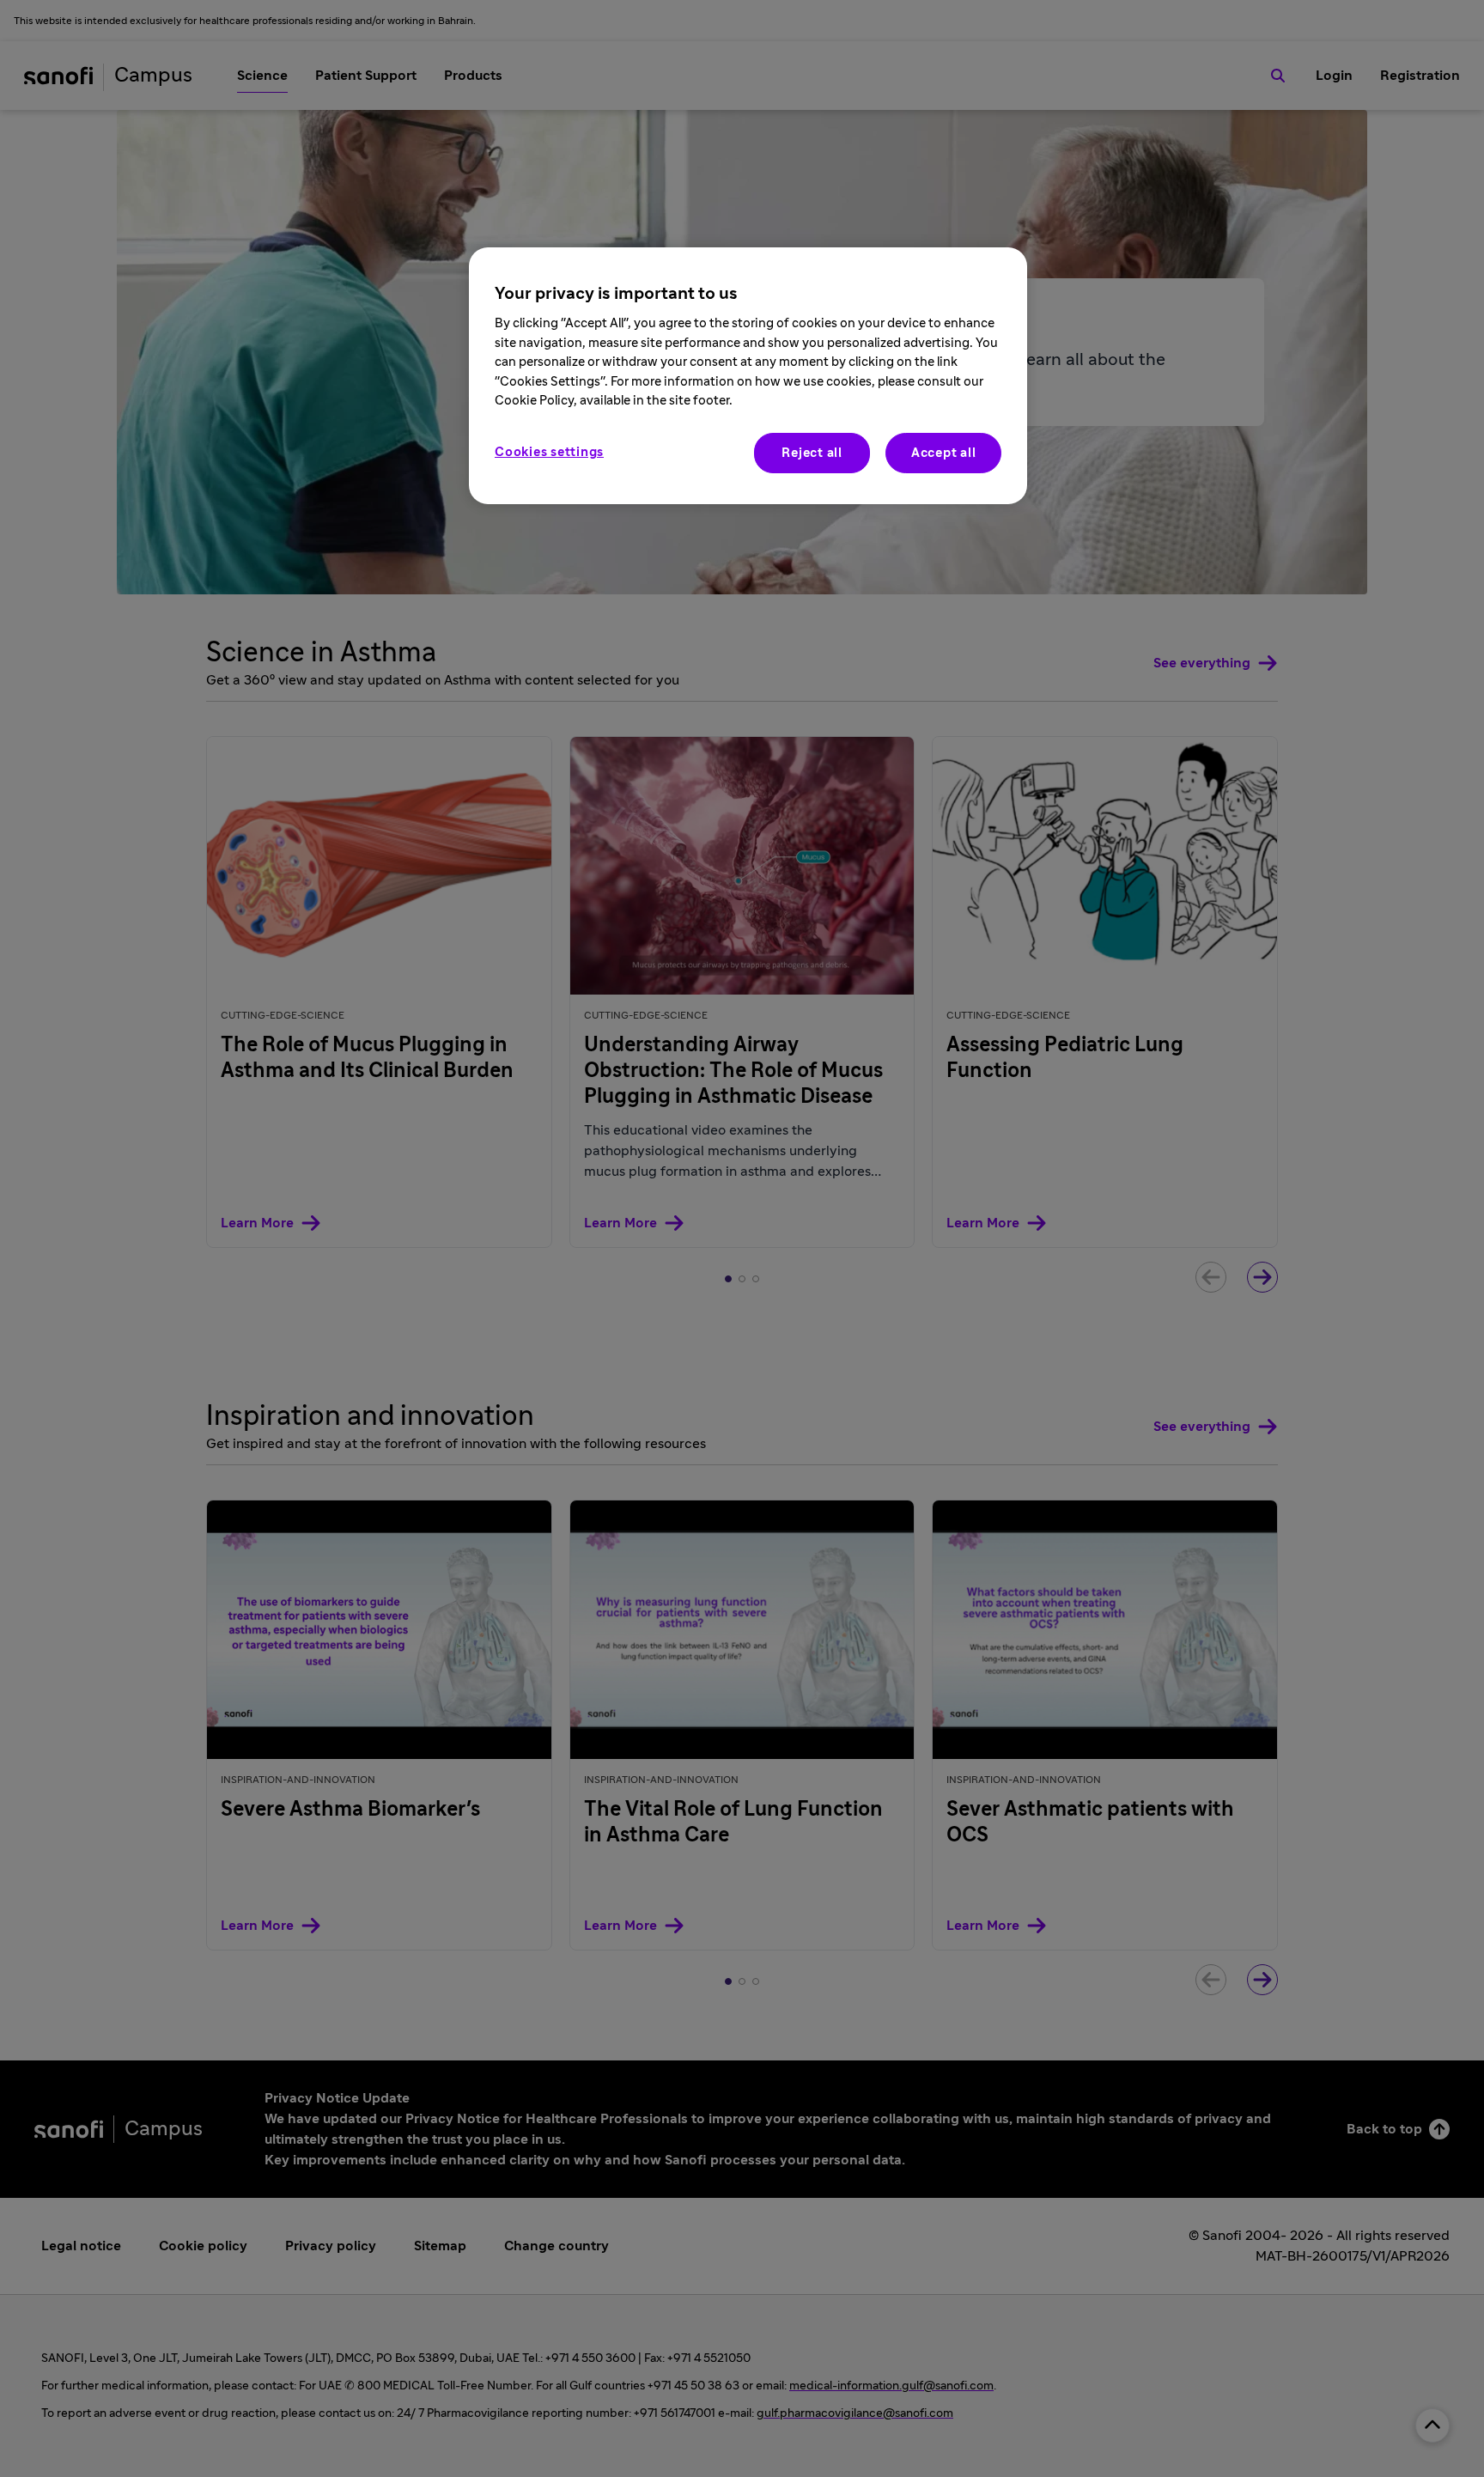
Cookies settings (549, 452)
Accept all (944, 453)
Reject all (812, 453)
